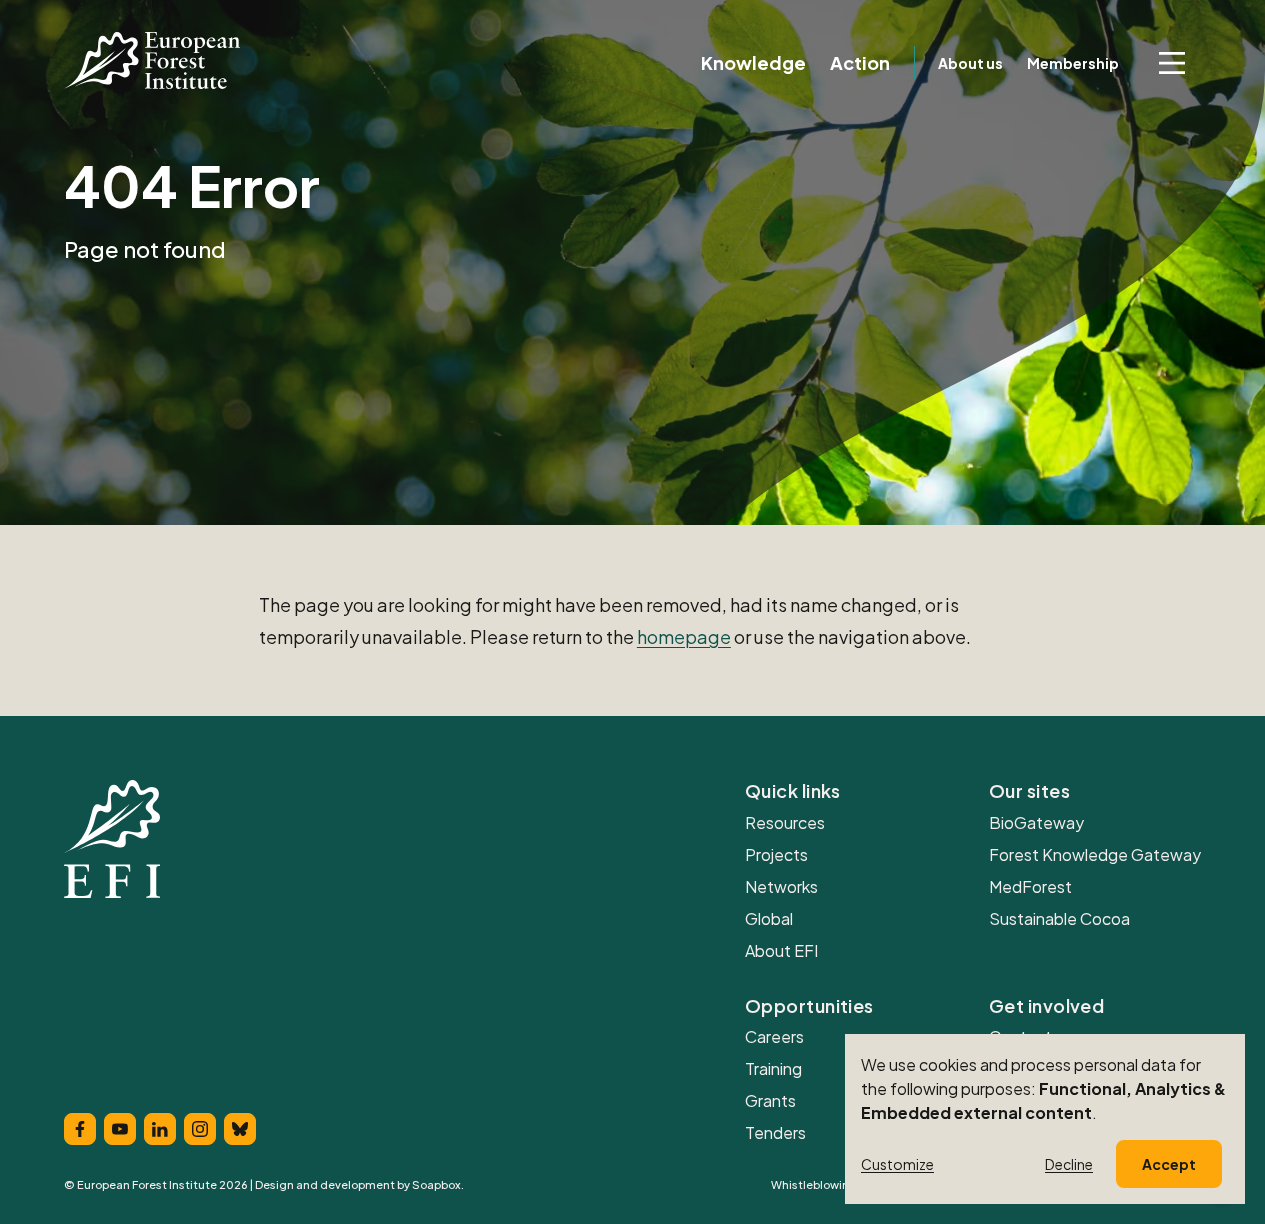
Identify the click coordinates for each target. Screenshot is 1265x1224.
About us (970, 63)
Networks (781, 886)
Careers (774, 1036)
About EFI (781, 950)
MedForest (1030, 886)
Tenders (775, 1132)
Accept (1169, 1164)
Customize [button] (897, 1164)
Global (769, 918)
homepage (684, 636)
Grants (770, 1100)
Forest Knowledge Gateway (1095, 854)
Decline (1069, 1164)
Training (773, 1068)
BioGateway (1036, 822)
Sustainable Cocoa (1059, 918)
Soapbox (436, 1184)
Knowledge (753, 63)
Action (860, 63)
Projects (776, 854)
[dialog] (1045, 1119)
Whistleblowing (814, 1184)
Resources (785, 822)
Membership (1073, 63)
